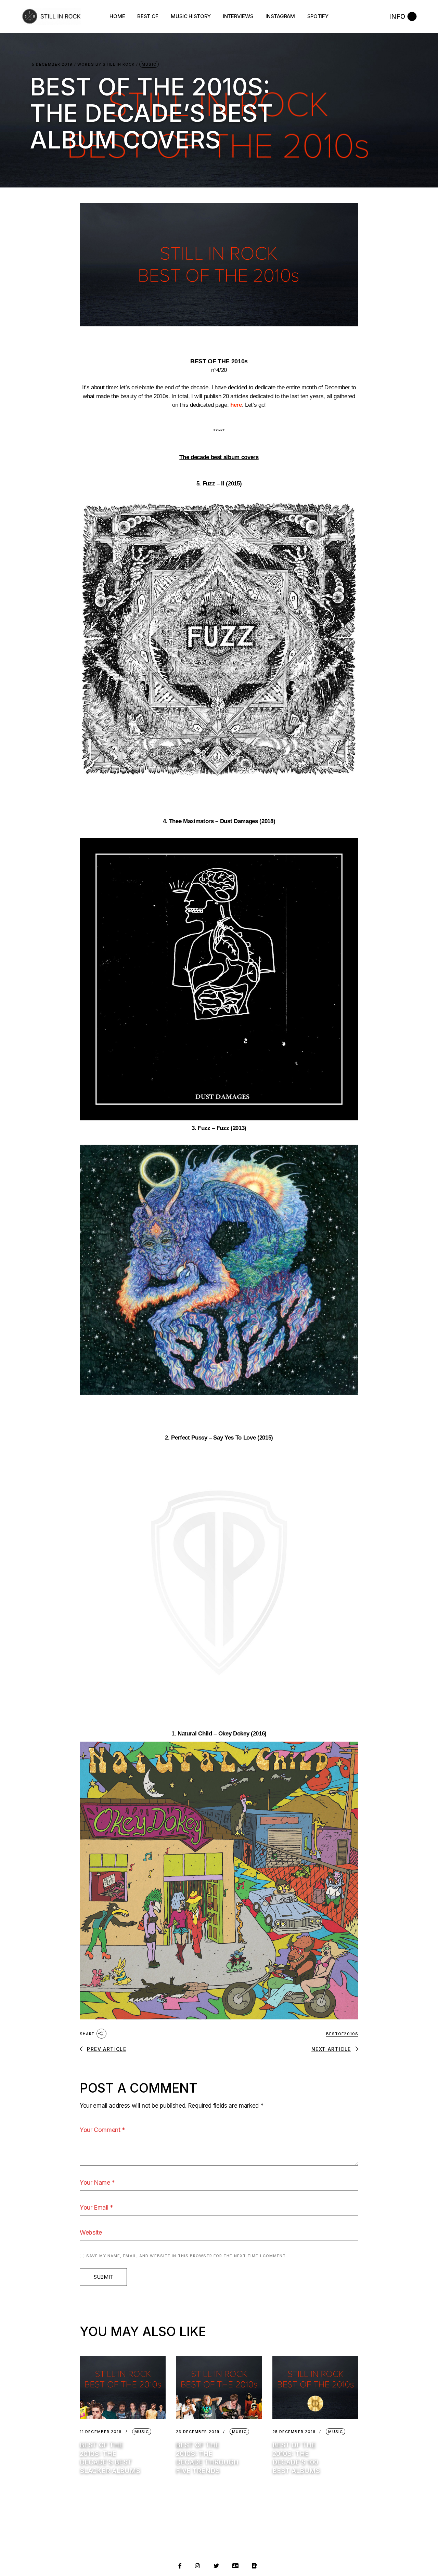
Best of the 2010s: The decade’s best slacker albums (110, 2458)
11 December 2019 (101, 2432)
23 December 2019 (198, 2432)
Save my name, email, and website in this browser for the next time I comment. (187, 2256)
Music (149, 64)
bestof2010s (342, 2034)
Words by (106, 64)
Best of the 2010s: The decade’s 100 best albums (296, 2458)
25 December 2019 (294, 2432)
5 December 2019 (52, 64)
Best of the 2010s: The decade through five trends (207, 2458)
